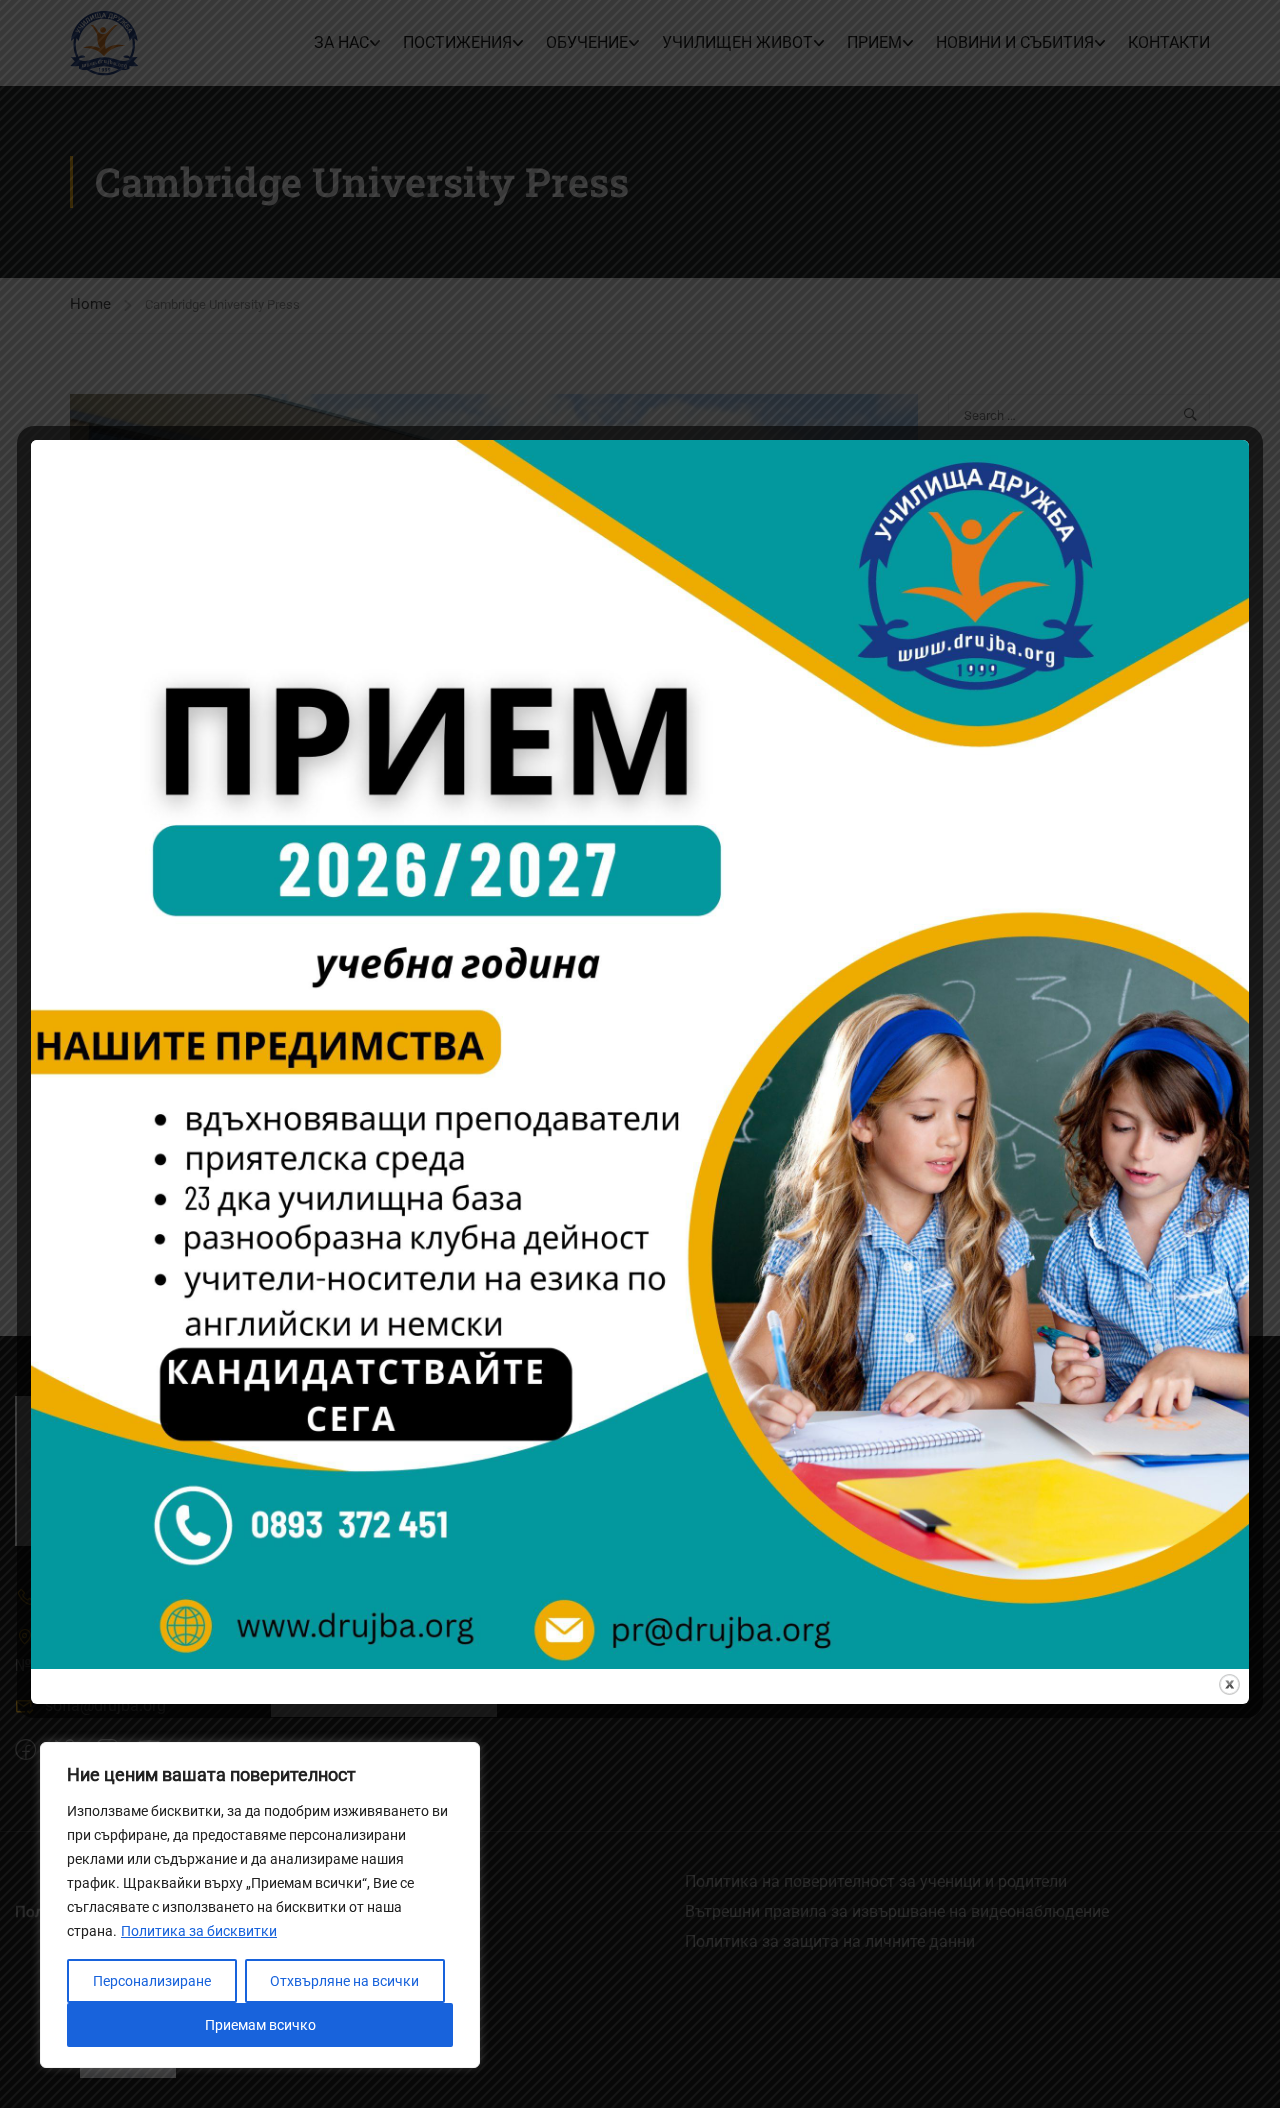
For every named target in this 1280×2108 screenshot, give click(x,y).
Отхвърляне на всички (344, 1981)
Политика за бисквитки (199, 1931)
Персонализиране (152, 1981)
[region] (260, 1905)
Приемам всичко (260, 2025)
